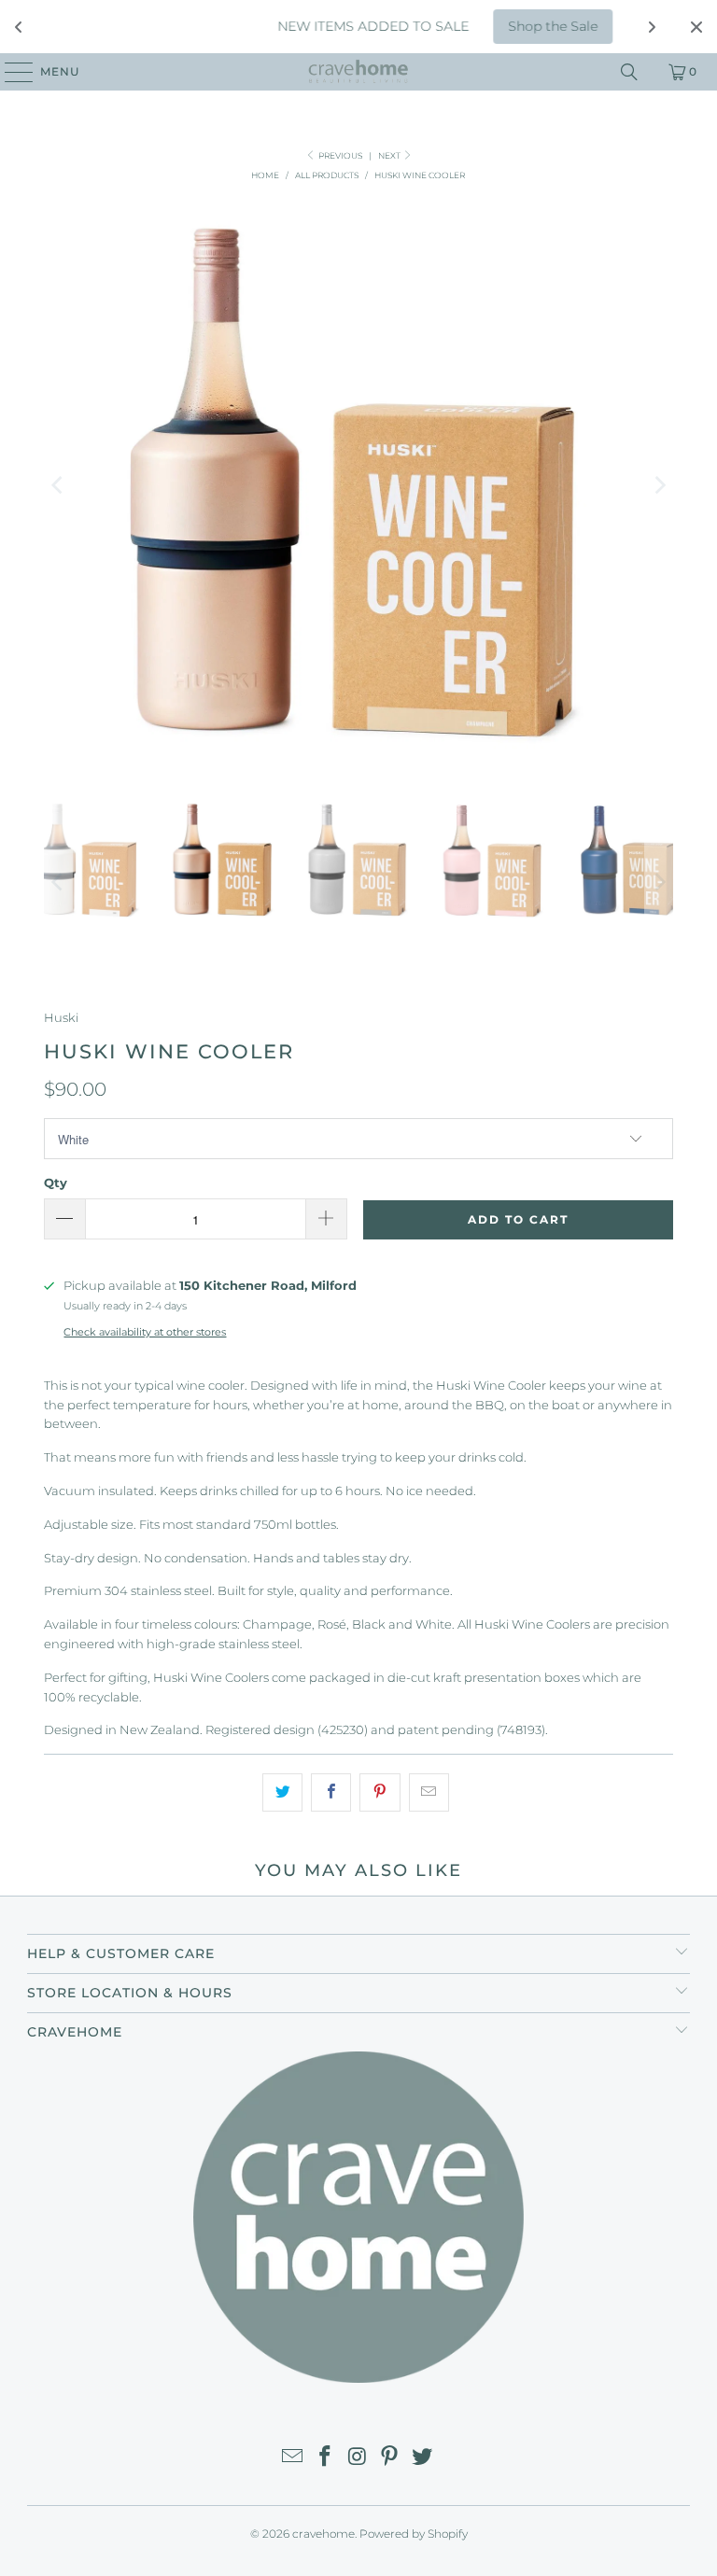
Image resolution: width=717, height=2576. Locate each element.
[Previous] (58, 485)
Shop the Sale (526, 26)
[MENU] (10, 72)
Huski (61, 1017)
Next (390, 155)
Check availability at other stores (145, 1332)
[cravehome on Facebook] (325, 2458)
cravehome (323, 2534)
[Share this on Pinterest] (380, 1792)
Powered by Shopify (414, 2534)
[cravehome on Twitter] (423, 2458)
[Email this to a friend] (429, 1792)
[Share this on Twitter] (282, 1792)
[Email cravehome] (293, 2458)
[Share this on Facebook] (331, 1792)
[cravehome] (358, 72)
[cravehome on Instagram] (358, 2458)
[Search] (629, 72)
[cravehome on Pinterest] (390, 2458)
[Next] (659, 485)
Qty (56, 1183)
